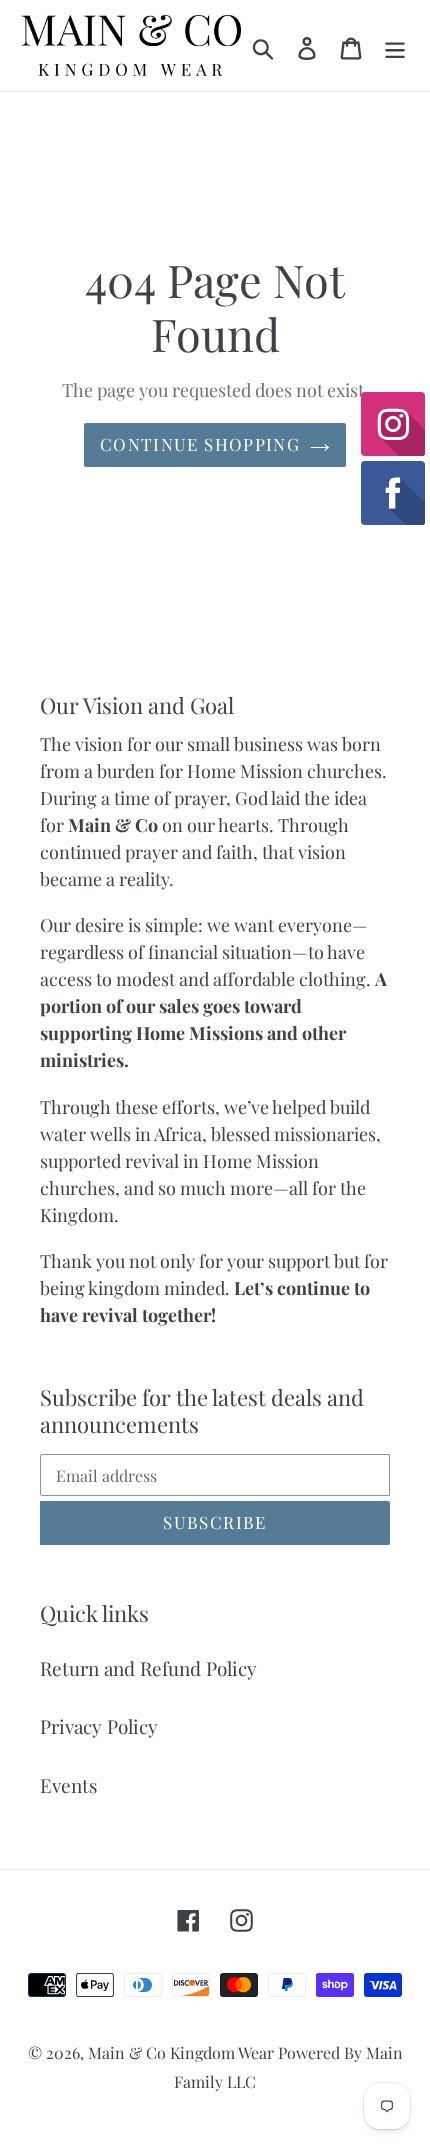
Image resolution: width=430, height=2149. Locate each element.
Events (69, 1785)
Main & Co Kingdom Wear (183, 2052)
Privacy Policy (99, 1726)
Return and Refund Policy (148, 1668)
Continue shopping (200, 444)
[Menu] (395, 45)
